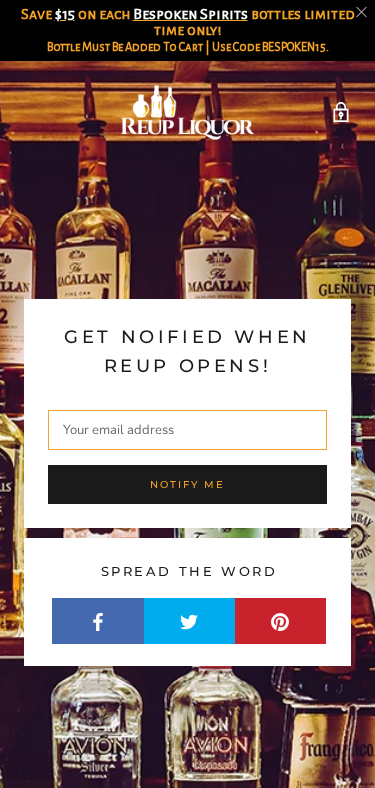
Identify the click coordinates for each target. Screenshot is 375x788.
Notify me (187, 484)
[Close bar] (362, 12)
